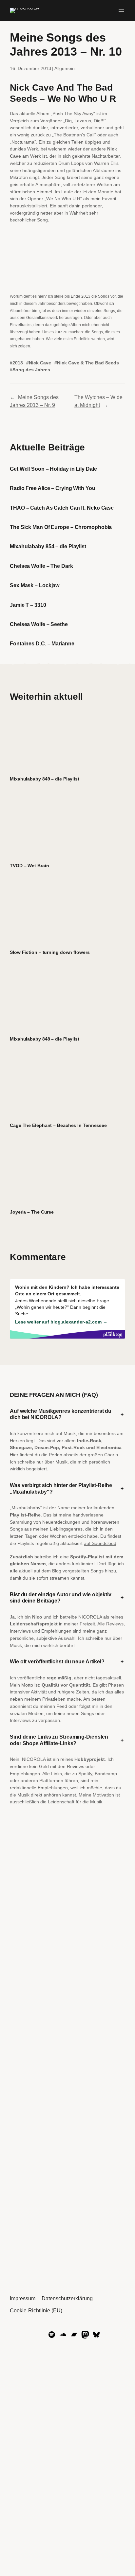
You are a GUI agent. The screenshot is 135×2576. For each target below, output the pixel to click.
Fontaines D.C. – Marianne (42, 643)
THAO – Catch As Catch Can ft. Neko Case (62, 508)
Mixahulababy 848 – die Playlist (45, 1039)
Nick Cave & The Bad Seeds (88, 363)
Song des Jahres (31, 370)
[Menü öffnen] (121, 10)
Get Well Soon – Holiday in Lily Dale (53, 469)
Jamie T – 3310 (28, 605)
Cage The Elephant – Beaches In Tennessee (58, 1125)
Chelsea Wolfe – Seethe (39, 624)
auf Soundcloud (100, 1543)
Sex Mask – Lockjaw (35, 585)
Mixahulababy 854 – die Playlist (48, 546)
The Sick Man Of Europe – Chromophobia (61, 527)
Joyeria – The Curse (32, 1212)
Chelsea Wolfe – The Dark (41, 566)
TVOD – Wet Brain (29, 866)
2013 (18, 363)
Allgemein (65, 68)
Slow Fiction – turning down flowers (50, 952)
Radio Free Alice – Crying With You (53, 488)
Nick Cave (40, 363)
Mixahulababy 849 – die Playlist (45, 779)
